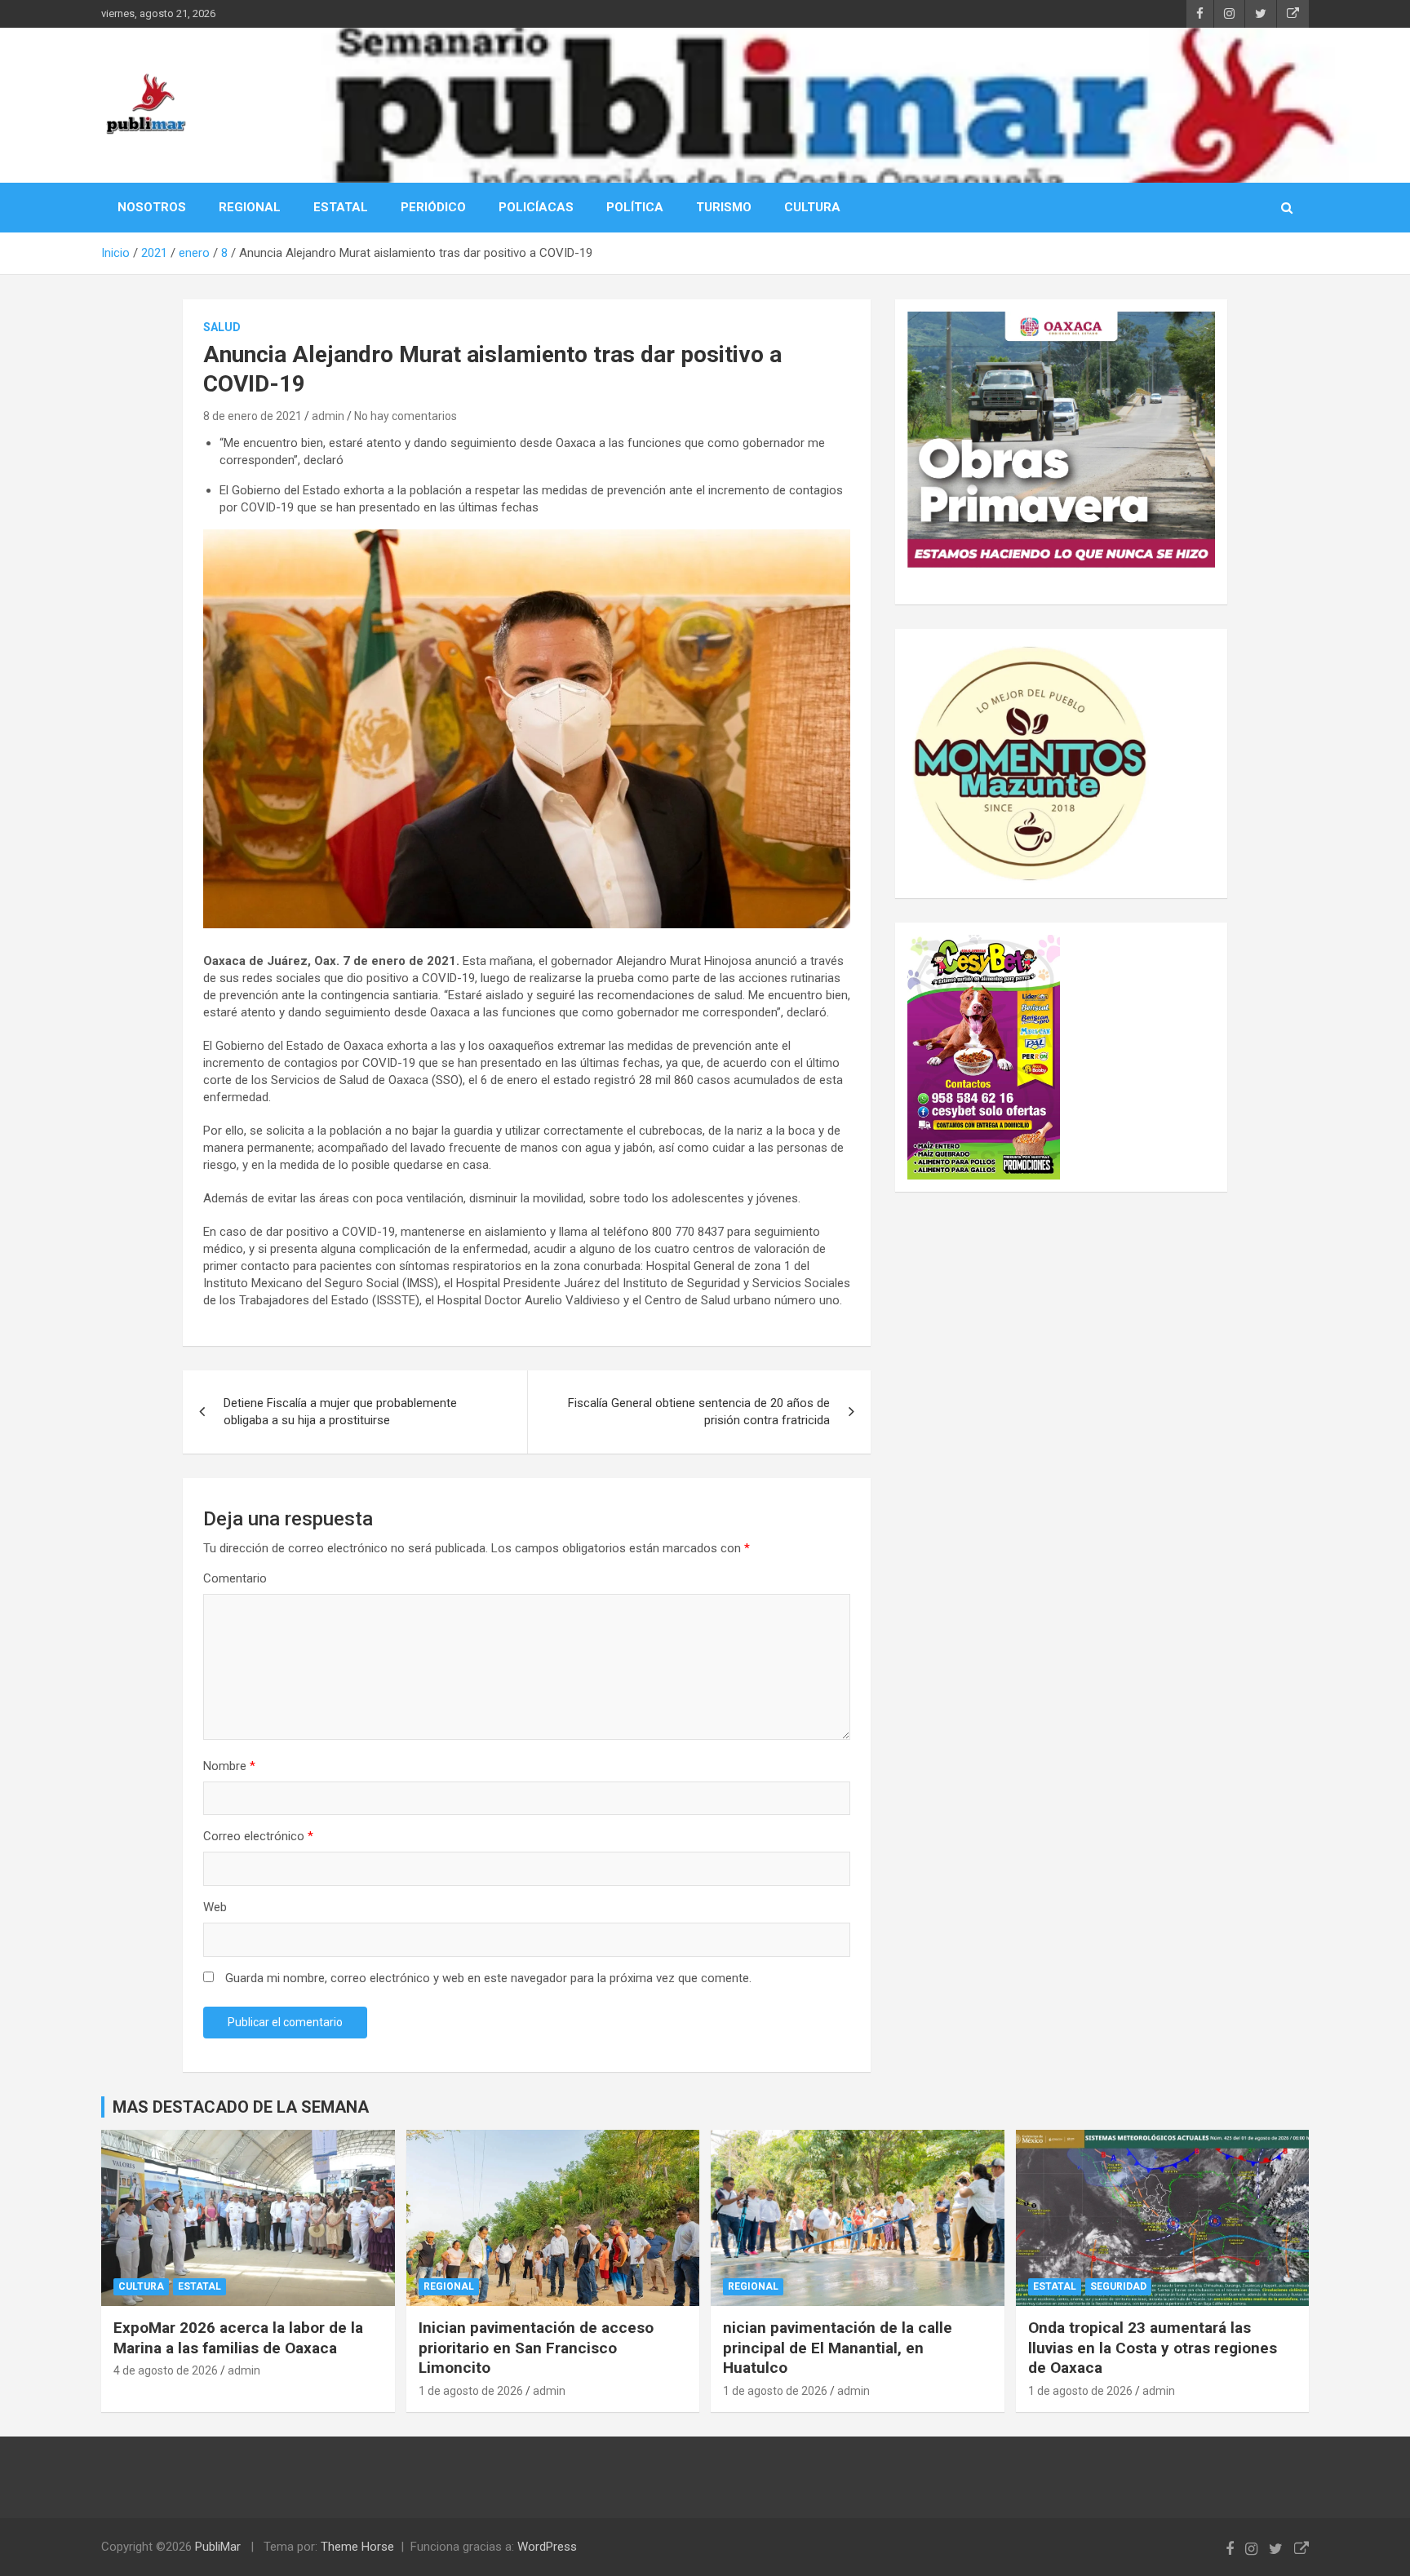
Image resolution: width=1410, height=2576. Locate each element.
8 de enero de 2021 (253, 416)
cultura (141, 2286)
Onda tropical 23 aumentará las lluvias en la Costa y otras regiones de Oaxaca (1153, 2348)
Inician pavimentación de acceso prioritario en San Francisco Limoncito (536, 2348)
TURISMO (724, 207)
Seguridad (1118, 2286)
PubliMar (218, 2547)
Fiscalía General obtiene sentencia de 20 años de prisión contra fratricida (699, 1412)
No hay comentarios (406, 416)
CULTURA (812, 207)
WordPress (547, 2547)
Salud (222, 327)
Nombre (229, 1766)
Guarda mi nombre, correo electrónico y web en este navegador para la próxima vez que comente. (488, 1978)
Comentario (235, 1578)
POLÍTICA (635, 207)
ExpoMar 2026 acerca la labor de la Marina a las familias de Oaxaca (238, 2338)
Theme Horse (357, 2547)
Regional (449, 2286)
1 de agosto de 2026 (471, 2391)
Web (215, 1907)
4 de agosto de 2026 (166, 2370)
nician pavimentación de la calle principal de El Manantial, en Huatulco (838, 2348)
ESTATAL (341, 207)
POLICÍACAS (536, 207)
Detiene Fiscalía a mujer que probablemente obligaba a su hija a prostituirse (340, 1412)
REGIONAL (250, 207)
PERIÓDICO (433, 207)
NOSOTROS (152, 207)
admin (328, 416)
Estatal (200, 2286)
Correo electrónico (258, 1836)
